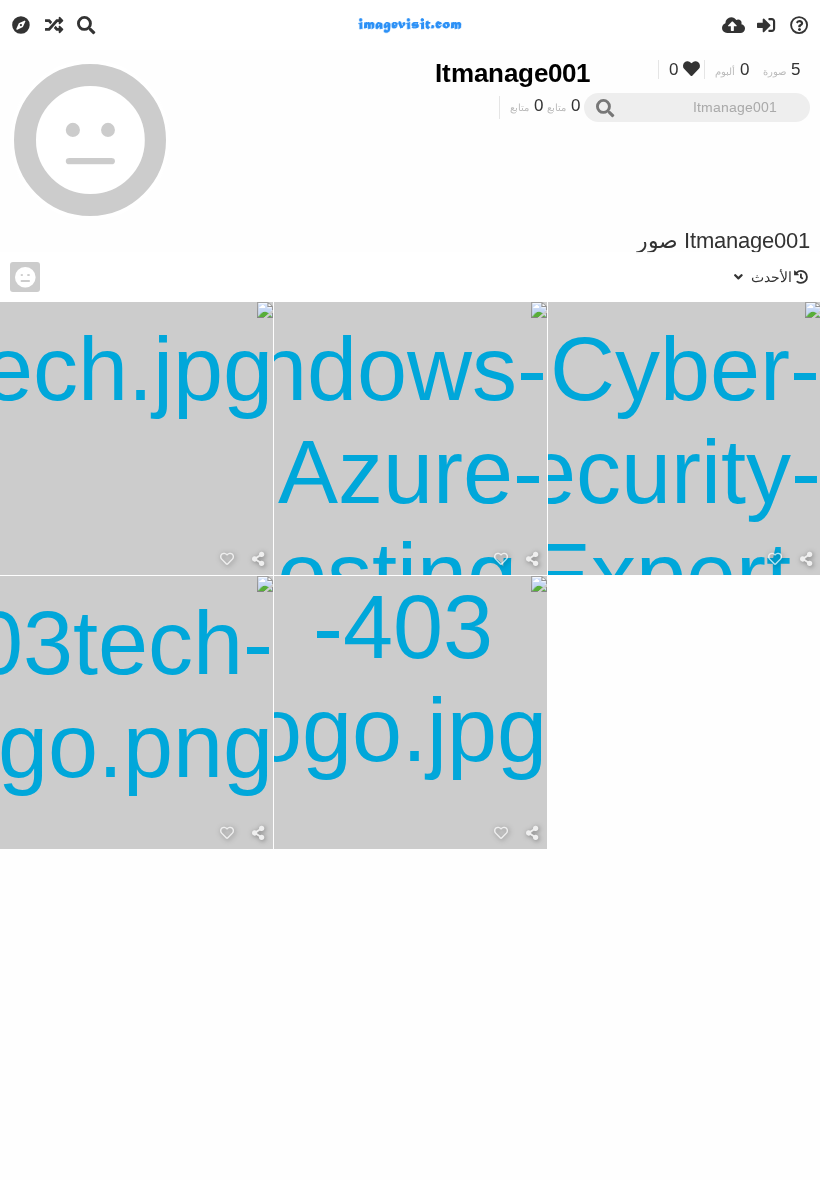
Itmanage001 (512, 73)
